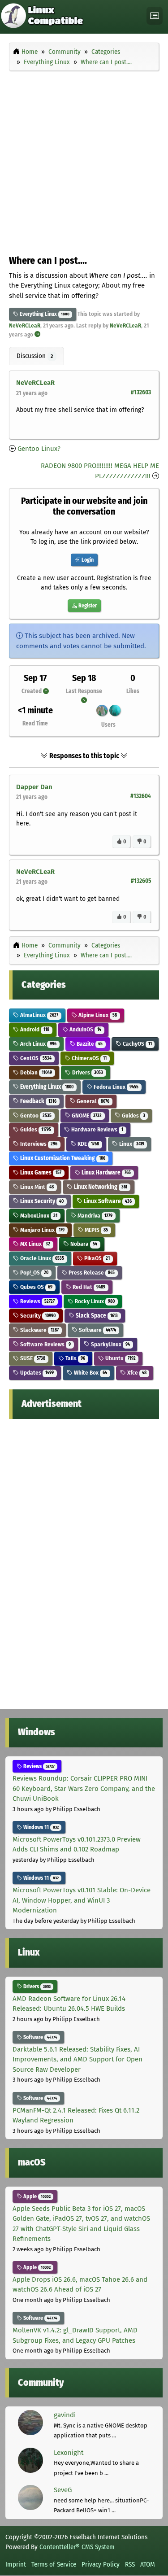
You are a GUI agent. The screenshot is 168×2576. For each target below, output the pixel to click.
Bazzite (89, 1044)
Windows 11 (40, 1827)
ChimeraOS (88, 1058)
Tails (75, 1358)
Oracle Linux (41, 1258)
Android (34, 1029)
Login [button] (87, 560)
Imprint (16, 2564)
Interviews (38, 1144)
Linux (131, 1144)
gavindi (65, 2415)
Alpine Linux (97, 1015)
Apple (36, 2196)
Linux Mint (36, 1187)
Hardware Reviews (97, 1129)
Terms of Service (54, 2564)
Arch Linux (38, 1044)
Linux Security (41, 1201)
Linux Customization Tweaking (62, 1158)
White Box (90, 1373)
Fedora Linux (115, 1087)
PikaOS (96, 1258)
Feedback (38, 1101)
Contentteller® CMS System (77, 2547)
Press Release (91, 1273)
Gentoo (35, 1116)
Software (97, 1330)
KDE (88, 1144)
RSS (130, 2564)
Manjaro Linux (42, 1230)
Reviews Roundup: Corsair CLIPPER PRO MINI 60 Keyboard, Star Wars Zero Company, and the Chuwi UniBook (84, 1788)
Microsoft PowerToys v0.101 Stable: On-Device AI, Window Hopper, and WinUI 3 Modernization (82, 1900)
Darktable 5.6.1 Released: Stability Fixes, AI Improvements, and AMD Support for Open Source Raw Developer (78, 2059)
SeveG (63, 2490)
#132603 (141, 392)
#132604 (141, 796)
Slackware (39, 1330)
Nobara (83, 1244)
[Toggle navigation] (155, 16)
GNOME (86, 1116)
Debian (35, 1072)
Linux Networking (100, 1187)
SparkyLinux (110, 1344)
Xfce (136, 1373)
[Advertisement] (84, 161)
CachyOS (137, 1044)
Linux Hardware (106, 1172)
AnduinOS (85, 1029)
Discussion (35, 356)
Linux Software (107, 1201)
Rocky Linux (94, 1301)
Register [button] (87, 606)
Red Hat (88, 1287)
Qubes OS (36, 1287)
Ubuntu (120, 1358)
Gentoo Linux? (39, 449)
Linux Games (40, 1172)
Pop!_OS (34, 1273)
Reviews (37, 1301)
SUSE (32, 1358)
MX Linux (34, 1244)
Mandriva (94, 1216)
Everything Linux (38, 314)
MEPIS (96, 1230)
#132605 (141, 881)
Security (37, 1316)
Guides (133, 1116)
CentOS (35, 1058)
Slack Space (96, 1316)
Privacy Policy (101, 2564)
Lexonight (69, 2453)
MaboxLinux (38, 1216)
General (92, 1101)
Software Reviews (45, 1344)
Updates (36, 1373)
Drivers (87, 1072)
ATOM (148, 2564)
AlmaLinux (39, 1015)
